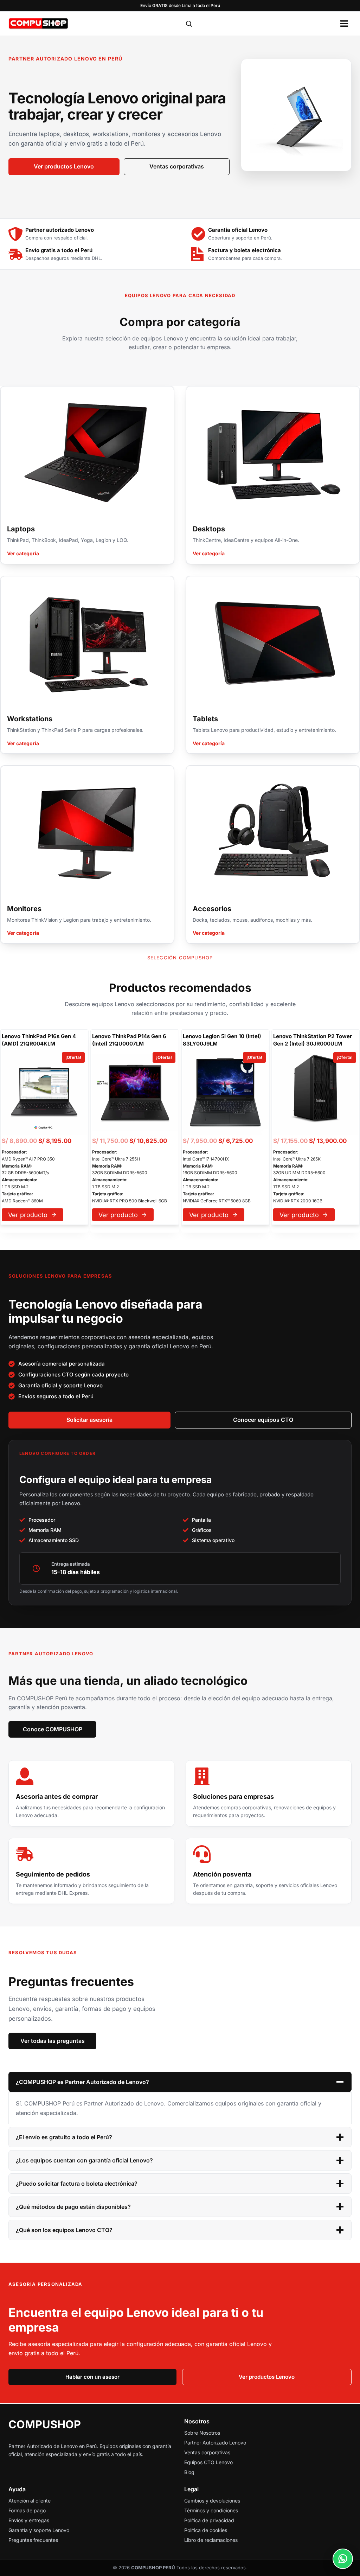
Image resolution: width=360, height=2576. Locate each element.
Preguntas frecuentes (33, 2540)
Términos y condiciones (211, 2510)
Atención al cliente (30, 2501)
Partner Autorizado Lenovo (215, 2443)
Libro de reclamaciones (211, 2540)
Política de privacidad (209, 2520)
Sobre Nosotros (202, 2433)
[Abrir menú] (344, 24)
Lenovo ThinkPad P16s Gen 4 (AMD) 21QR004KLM (39, 1040)
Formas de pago (27, 2510)
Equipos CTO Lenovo (208, 2462)
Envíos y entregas (29, 2520)
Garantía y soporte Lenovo (39, 2530)
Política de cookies (206, 2530)
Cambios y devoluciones (212, 2501)
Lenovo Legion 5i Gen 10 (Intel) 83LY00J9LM (222, 1040)
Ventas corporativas (207, 2452)
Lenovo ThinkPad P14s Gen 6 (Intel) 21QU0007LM (129, 1040)
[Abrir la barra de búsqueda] (189, 24)
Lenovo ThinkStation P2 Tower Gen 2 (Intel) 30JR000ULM (313, 1040)
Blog (189, 2472)
